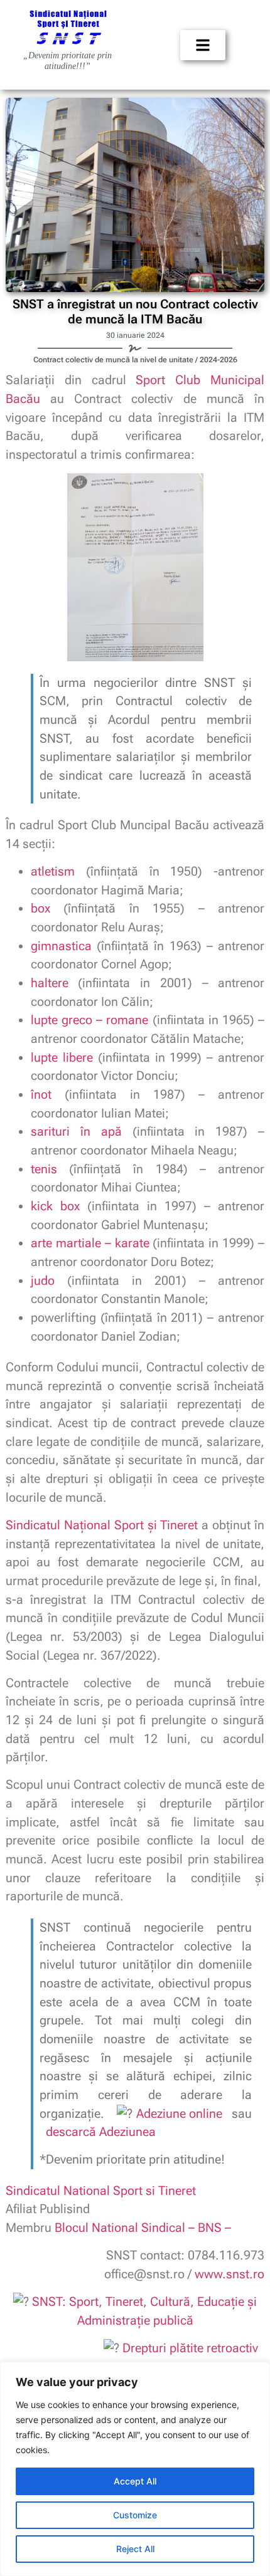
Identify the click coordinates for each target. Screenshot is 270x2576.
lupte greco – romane (90, 1020)
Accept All (135, 2481)
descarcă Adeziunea (101, 2132)
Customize (135, 2515)
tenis (44, 1169)
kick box (55, 1206)
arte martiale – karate (90, 1243)
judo (43, 1281)
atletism (53, 872)
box (40, 908)
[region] (135, 2469)
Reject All (135, 2549)
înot (41, 1095)
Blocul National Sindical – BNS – (143, 2228)
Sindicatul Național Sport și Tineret (102, 1525)
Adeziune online (179, 2114)
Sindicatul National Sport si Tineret (101, 2191)
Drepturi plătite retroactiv (192, 2348)
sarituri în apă (76, 1132)
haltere (50, 983)
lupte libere (62, 1058)
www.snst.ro (229, 2274)
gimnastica (61, 946)
